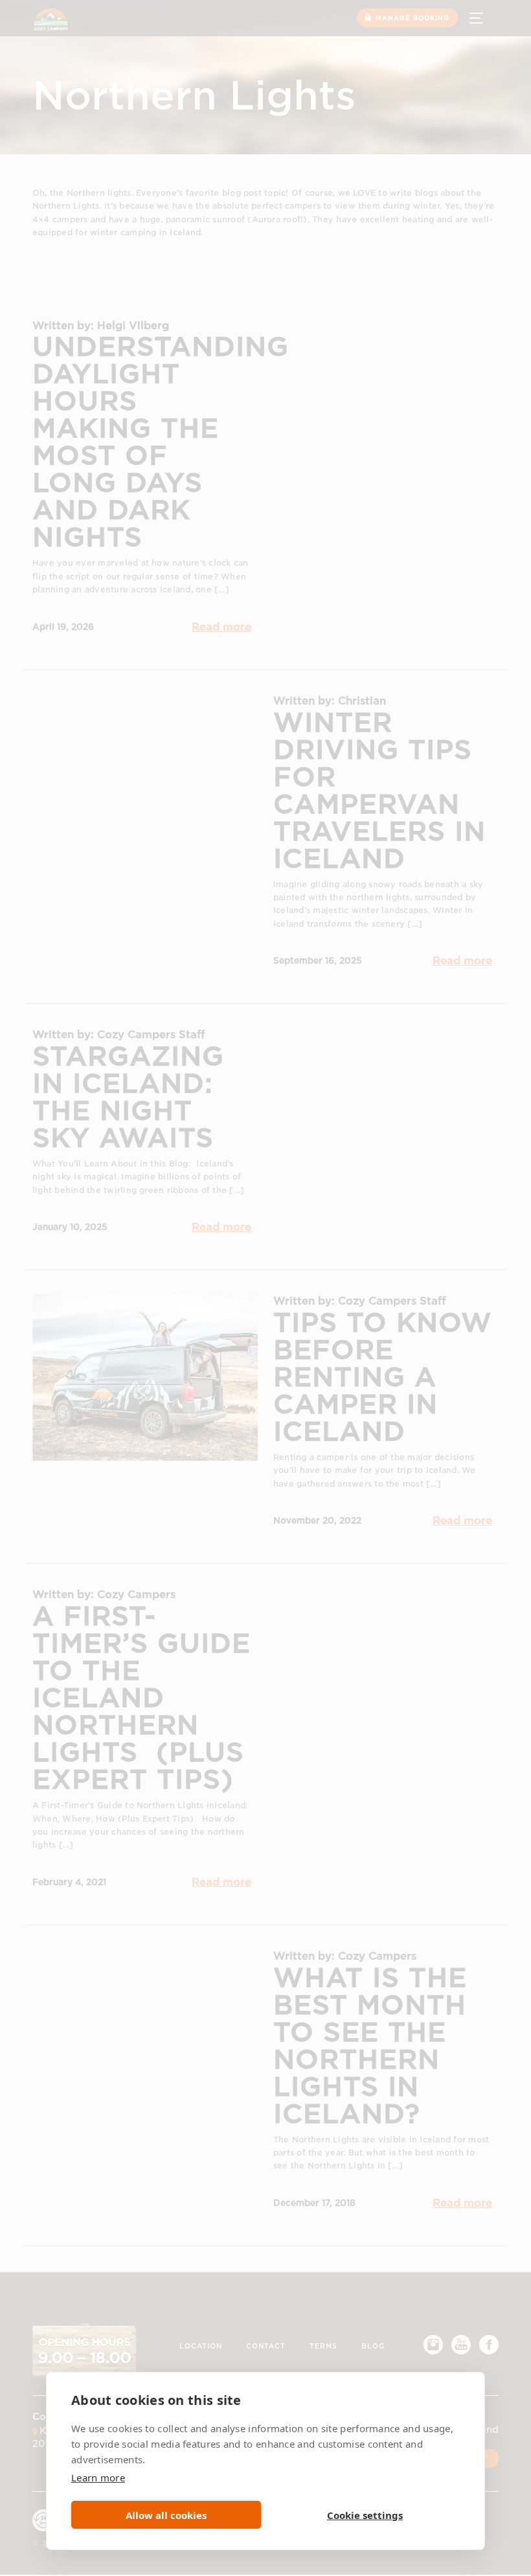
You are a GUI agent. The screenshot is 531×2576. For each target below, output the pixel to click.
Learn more (98, 2477)
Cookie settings (365, 2515)
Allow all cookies (166, 2515)
